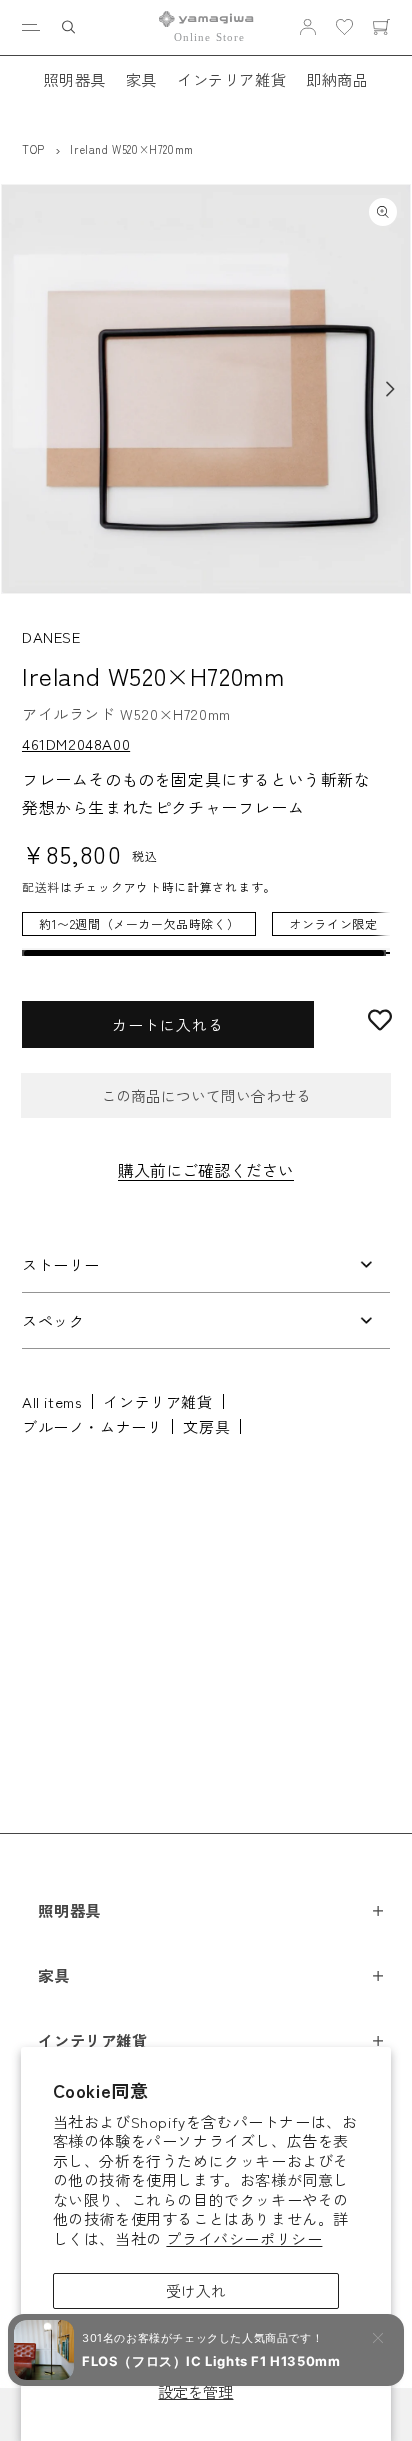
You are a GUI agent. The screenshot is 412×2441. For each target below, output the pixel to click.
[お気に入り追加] (380, 1020)
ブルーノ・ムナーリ (92, 1426)
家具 (141, 79)
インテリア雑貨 (231, 79)
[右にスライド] (390, 389)
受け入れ (196, 2290)
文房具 (206, 1426)
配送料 (41, 886)
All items (52, 1401)
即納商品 (337, 79)
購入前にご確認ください (206, 1170)
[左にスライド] (22, 389)
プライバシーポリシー (244, 2238)
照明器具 (74, 79)
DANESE (51, 636)
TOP (33, 149)
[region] (206, 934)
